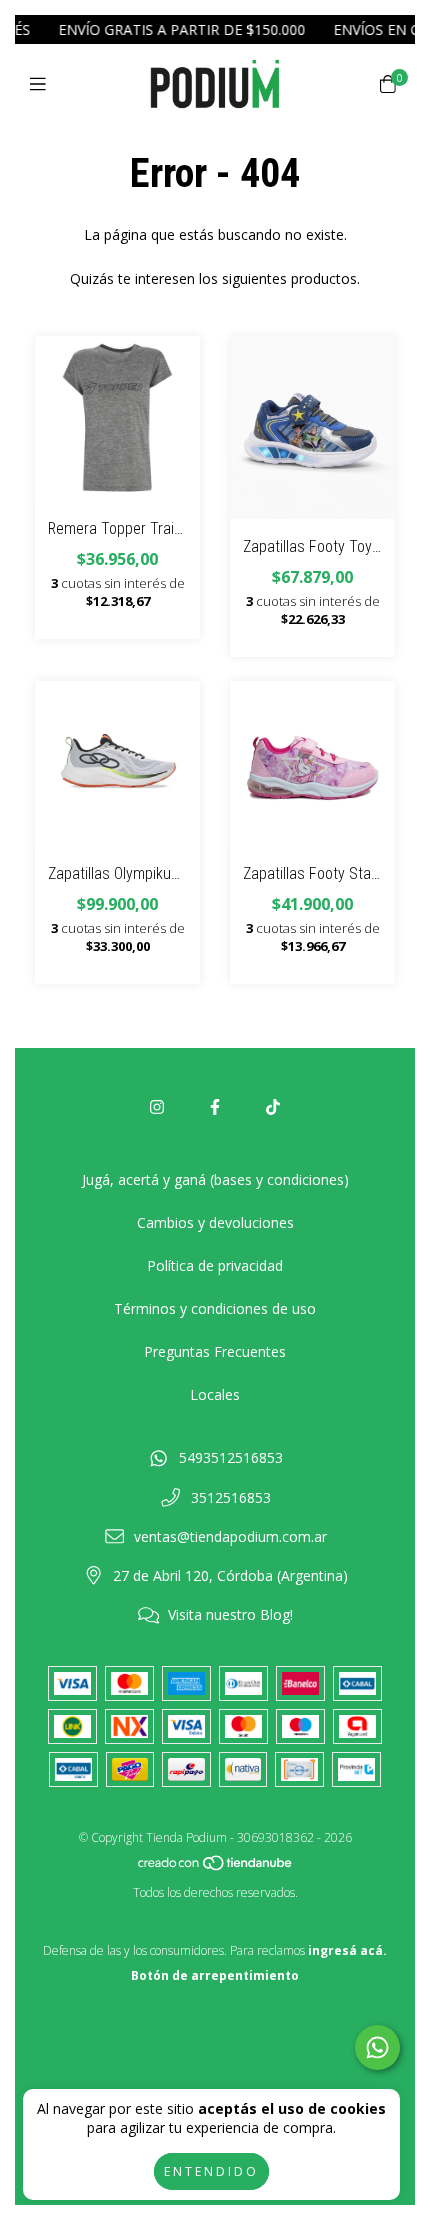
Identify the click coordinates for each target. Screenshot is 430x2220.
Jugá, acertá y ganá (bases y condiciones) (215, 1179)
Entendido (211, 2171)
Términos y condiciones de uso (215, 1308)
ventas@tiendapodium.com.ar (230, 1536)
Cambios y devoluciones (215, 1222)
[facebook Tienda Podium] (215, 1107)
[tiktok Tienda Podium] (273, 1107)
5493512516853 (231, 1457)
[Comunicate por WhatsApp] (377, 2047)
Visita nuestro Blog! (230, 1614)
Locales (215, 1394)
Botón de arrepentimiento (215, 1975)
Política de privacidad (215, 1265)
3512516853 (231, 1497)
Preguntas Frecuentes (215, 1351)
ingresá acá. (347, 1950)
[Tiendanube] (216, 1867)
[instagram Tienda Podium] (157, 1107)
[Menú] (42, 84)
